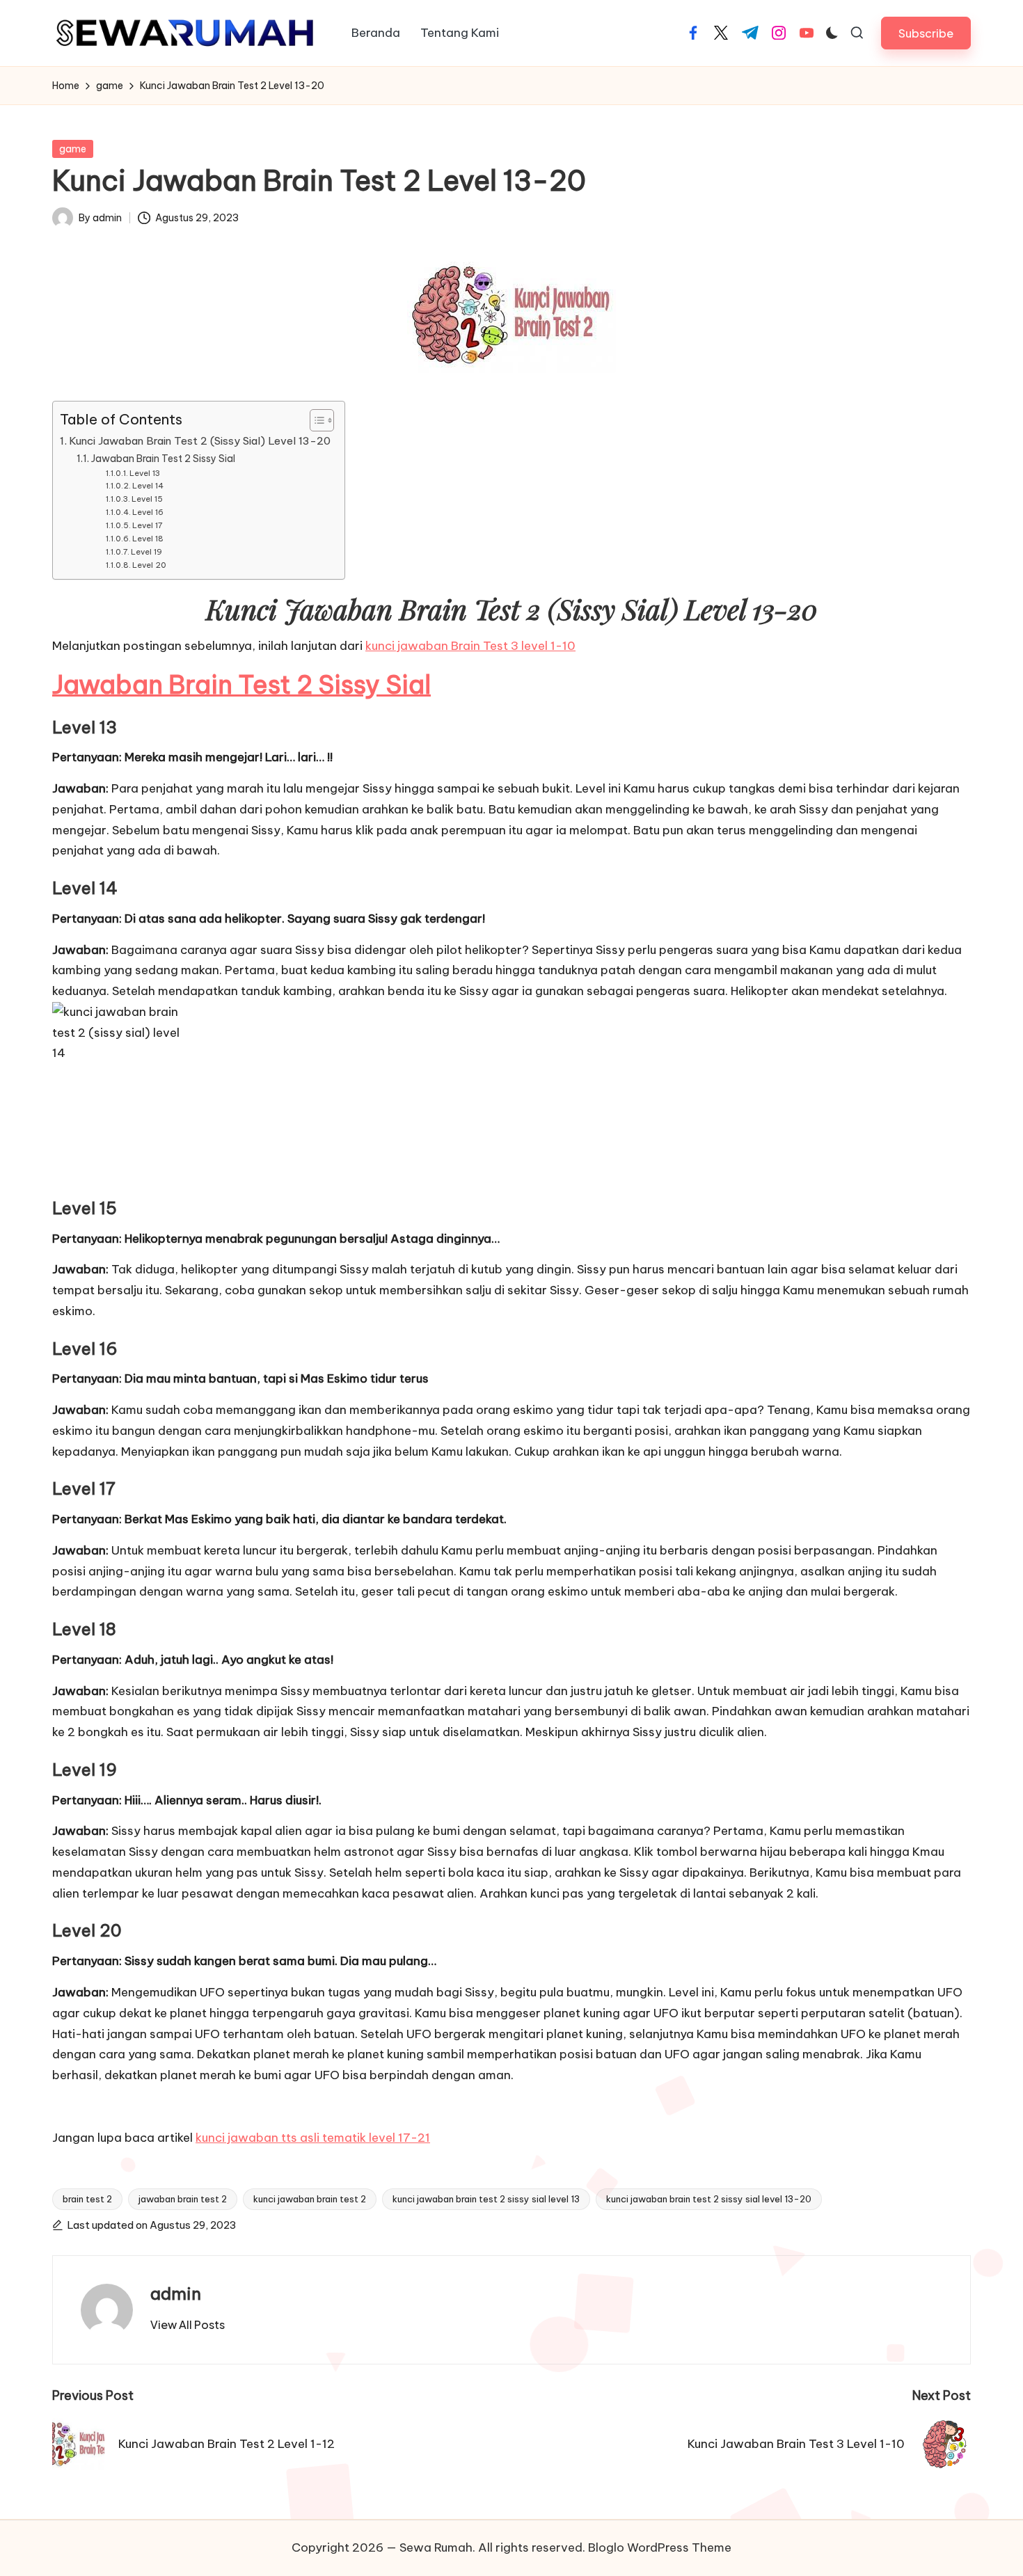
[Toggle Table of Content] (315, 420)
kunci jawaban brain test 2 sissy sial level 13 (486, 2199)
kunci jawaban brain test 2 (310, 2199)
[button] (926, 33)
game (73, 149)
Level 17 (147, 525)
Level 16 (148, 512)
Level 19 (146, 552)
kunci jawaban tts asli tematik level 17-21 (313, 2138)
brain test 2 (87, 2199)
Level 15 (147, 499)
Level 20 (149, 565)
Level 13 (145, 473)
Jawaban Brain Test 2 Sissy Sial (163, 459)
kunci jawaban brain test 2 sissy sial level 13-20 (709, 2199)
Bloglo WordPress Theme (660, 2547)
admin (176, 2293)
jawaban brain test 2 (183, 2199)
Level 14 (148, 486)
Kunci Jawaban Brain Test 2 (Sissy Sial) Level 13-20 (200, 441)
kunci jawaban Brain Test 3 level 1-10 (470, 646)
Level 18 (148, 539)
